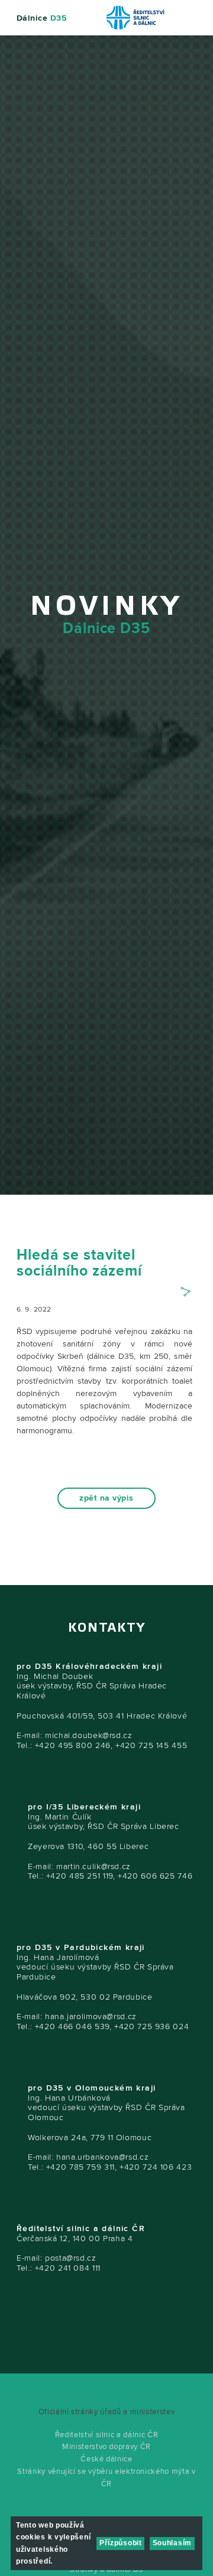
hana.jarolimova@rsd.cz (91, 2016)
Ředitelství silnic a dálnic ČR (107, 2435)
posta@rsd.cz (71, 2258)
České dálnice (106, 2459)
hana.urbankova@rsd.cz (102, 2157)
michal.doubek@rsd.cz (89, 1735)
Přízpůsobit (121, 2543)
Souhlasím (172, 2543)
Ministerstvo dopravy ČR (106, 2447)
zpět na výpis (106, 1498)
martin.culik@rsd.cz (93, 1866)
